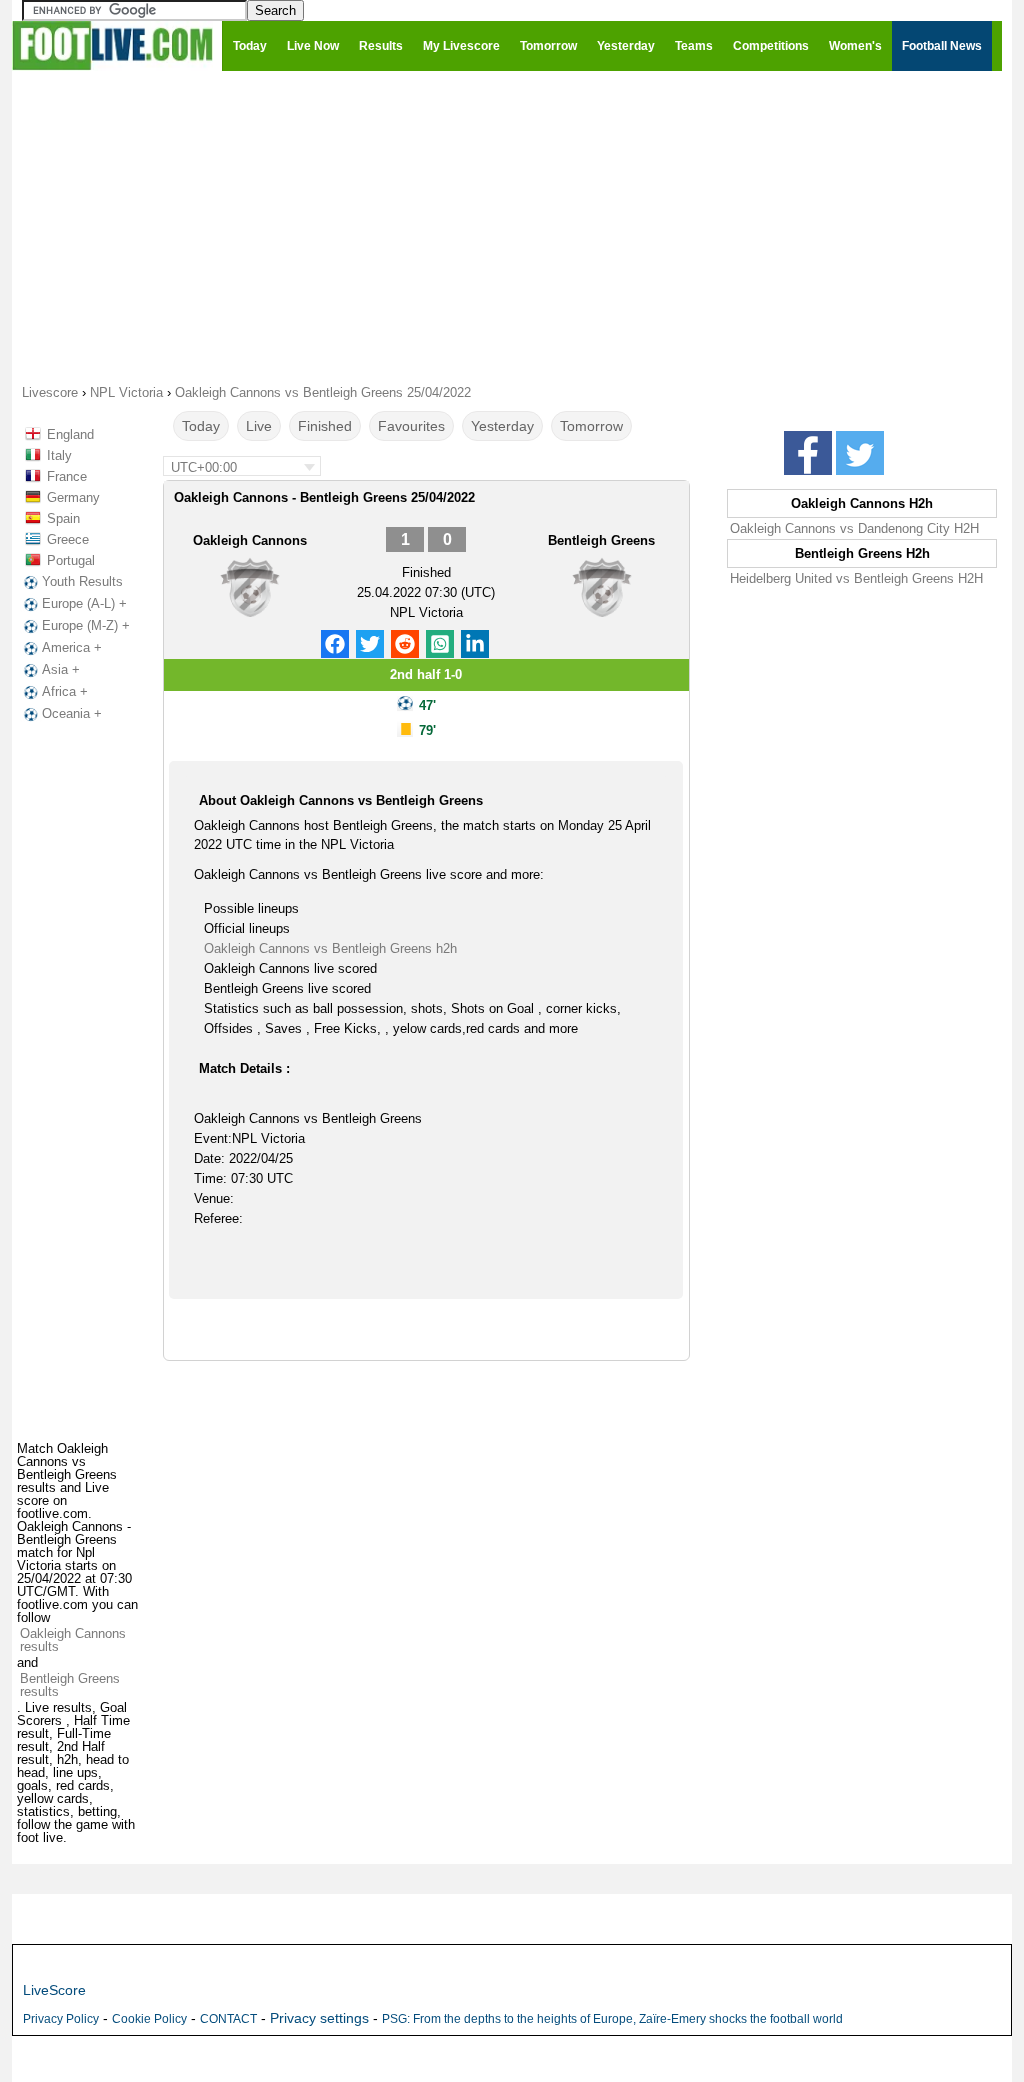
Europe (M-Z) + (86, 625)
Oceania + (72, 713)
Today (201, 426)
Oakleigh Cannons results (73, 1640)
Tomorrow (591, 426)
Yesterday (502, 426)
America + (72, 647)
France (67, 476)
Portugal (71, 560)
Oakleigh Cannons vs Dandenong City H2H (854, 528)
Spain (63, 518)
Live (259, 426)
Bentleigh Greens (601, 540)
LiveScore (54, 1990)
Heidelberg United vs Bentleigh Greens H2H (856, 578)
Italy (59, 455)
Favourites (411, 426)
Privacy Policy (61, 2019)
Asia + (61, 669)
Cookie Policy (149, 2019)
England (70, 434)
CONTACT (228, 2019)
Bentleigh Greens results (70, 1685)
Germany (73, 497)
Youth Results (82, 581)
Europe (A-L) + (84, 603)
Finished (325, 426)
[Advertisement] (512, 226)
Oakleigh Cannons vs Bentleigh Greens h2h (330, 948)
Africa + (65, 691)
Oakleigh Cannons (250, 540)
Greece (68, 539)
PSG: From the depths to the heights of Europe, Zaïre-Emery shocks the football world (612, 2019)
